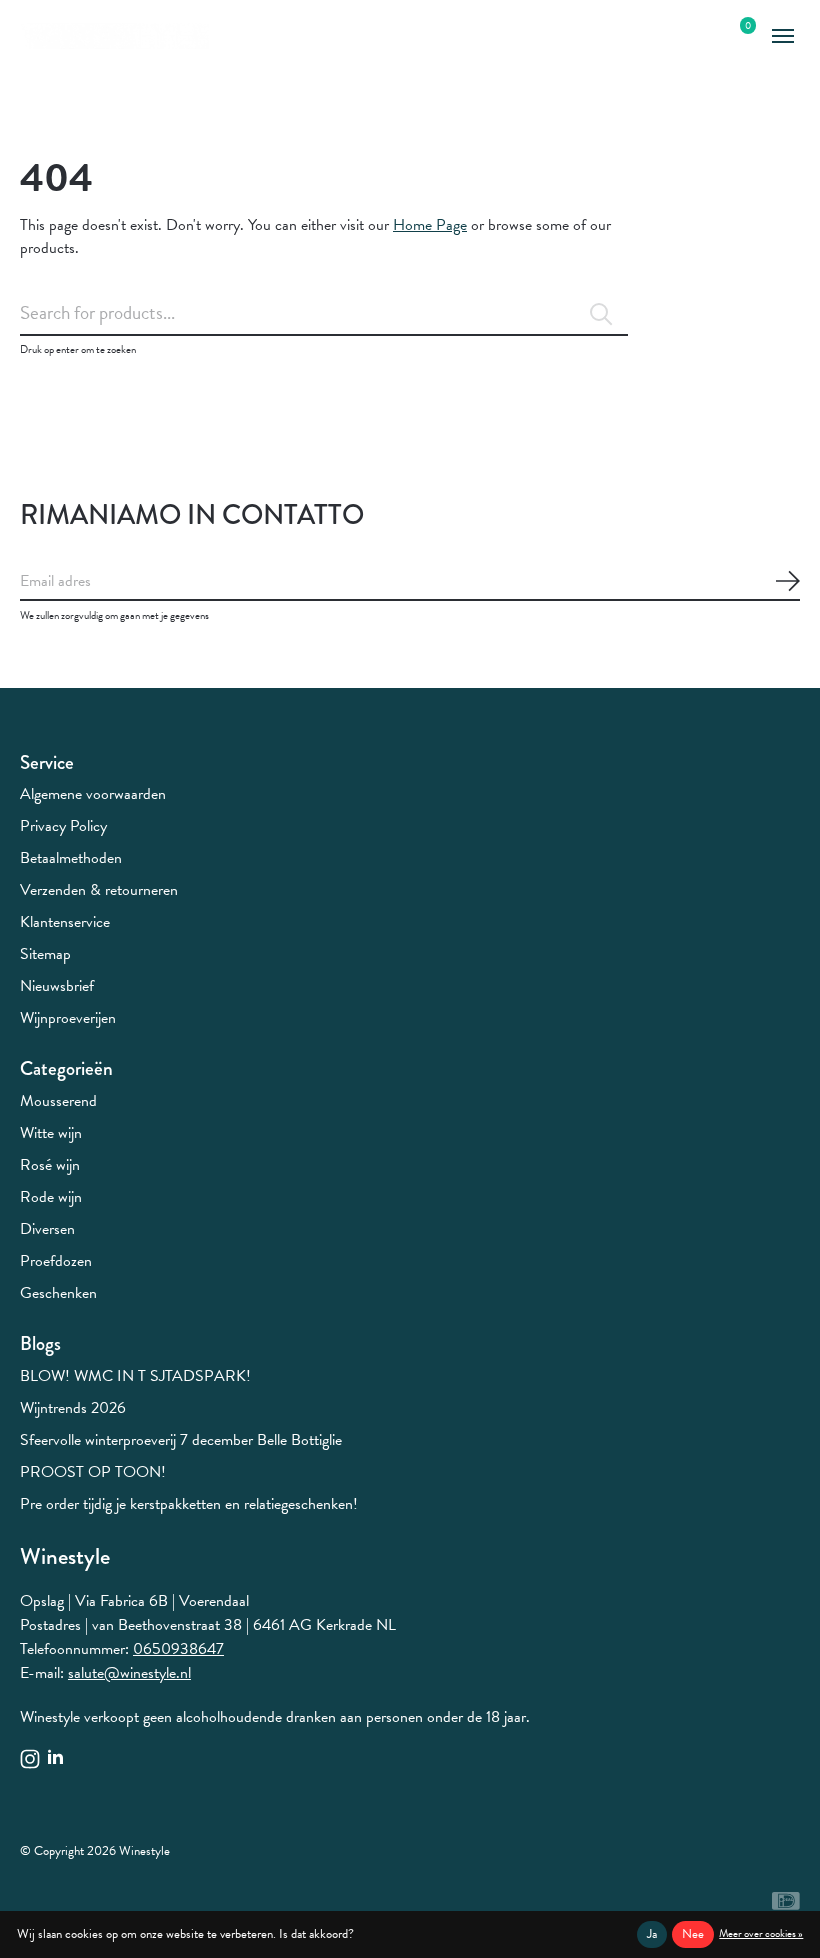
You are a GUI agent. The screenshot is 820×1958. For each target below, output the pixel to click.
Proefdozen (56, 1261)
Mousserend (58, 1101)
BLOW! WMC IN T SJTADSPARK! (135, 1376)
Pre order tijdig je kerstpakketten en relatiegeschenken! (189, 1504)
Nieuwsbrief (57, 986)
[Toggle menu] (782, 36)
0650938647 (178, 1649)
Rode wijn (51, 1197)
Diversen (47, 1229)
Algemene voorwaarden (93, 794)
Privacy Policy (63, 826)
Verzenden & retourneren (99, 890)
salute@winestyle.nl (129, 1673)
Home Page (430, 225)
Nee (693, 1934)
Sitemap (45, 954)
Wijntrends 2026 (73, 1408)
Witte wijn (51, 1133)
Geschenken (58, 1293)
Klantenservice (65, 922)
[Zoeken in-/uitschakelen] (702, 36)
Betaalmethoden (71, 858)
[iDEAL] (786, 1905)
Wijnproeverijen (68, 1018)
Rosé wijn (50, 1165)
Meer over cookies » (761, 1933)
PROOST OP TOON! (93, 1472)
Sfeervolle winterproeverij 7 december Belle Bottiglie (181, 1440)
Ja (652, 1934)
